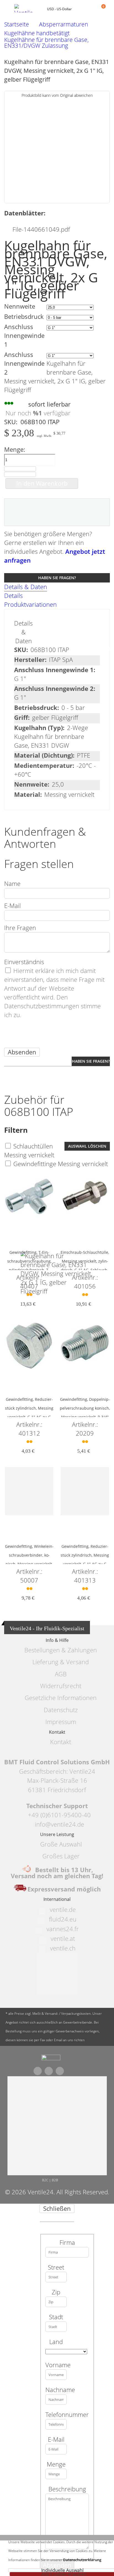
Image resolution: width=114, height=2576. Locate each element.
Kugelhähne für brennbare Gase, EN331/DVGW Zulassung (46, 43)
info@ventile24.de (59, 1824)
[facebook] (38, 2071)
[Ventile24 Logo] (28, 8)
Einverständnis (24, 962)
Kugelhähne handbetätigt (37, 33)
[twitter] (49, 2071)
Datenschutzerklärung (82, 2560)
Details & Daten (26, 587)
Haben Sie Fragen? (57, 578)
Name (12, 884)
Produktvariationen (30, 604)
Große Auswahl (61, 1844)
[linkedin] (60, 2071)
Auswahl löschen (87, 1146)
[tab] (57, 587)
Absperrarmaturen (64, 24)
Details (13, 596)
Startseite (17, 24)
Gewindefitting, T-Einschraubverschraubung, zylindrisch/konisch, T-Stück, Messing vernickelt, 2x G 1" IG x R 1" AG (29, 1270)
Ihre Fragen (20, 928)
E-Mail (12, 906)
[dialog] (57, 2390)
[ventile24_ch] (51, 2059)
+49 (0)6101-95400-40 (59, 1815)
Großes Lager (61, 1856)
